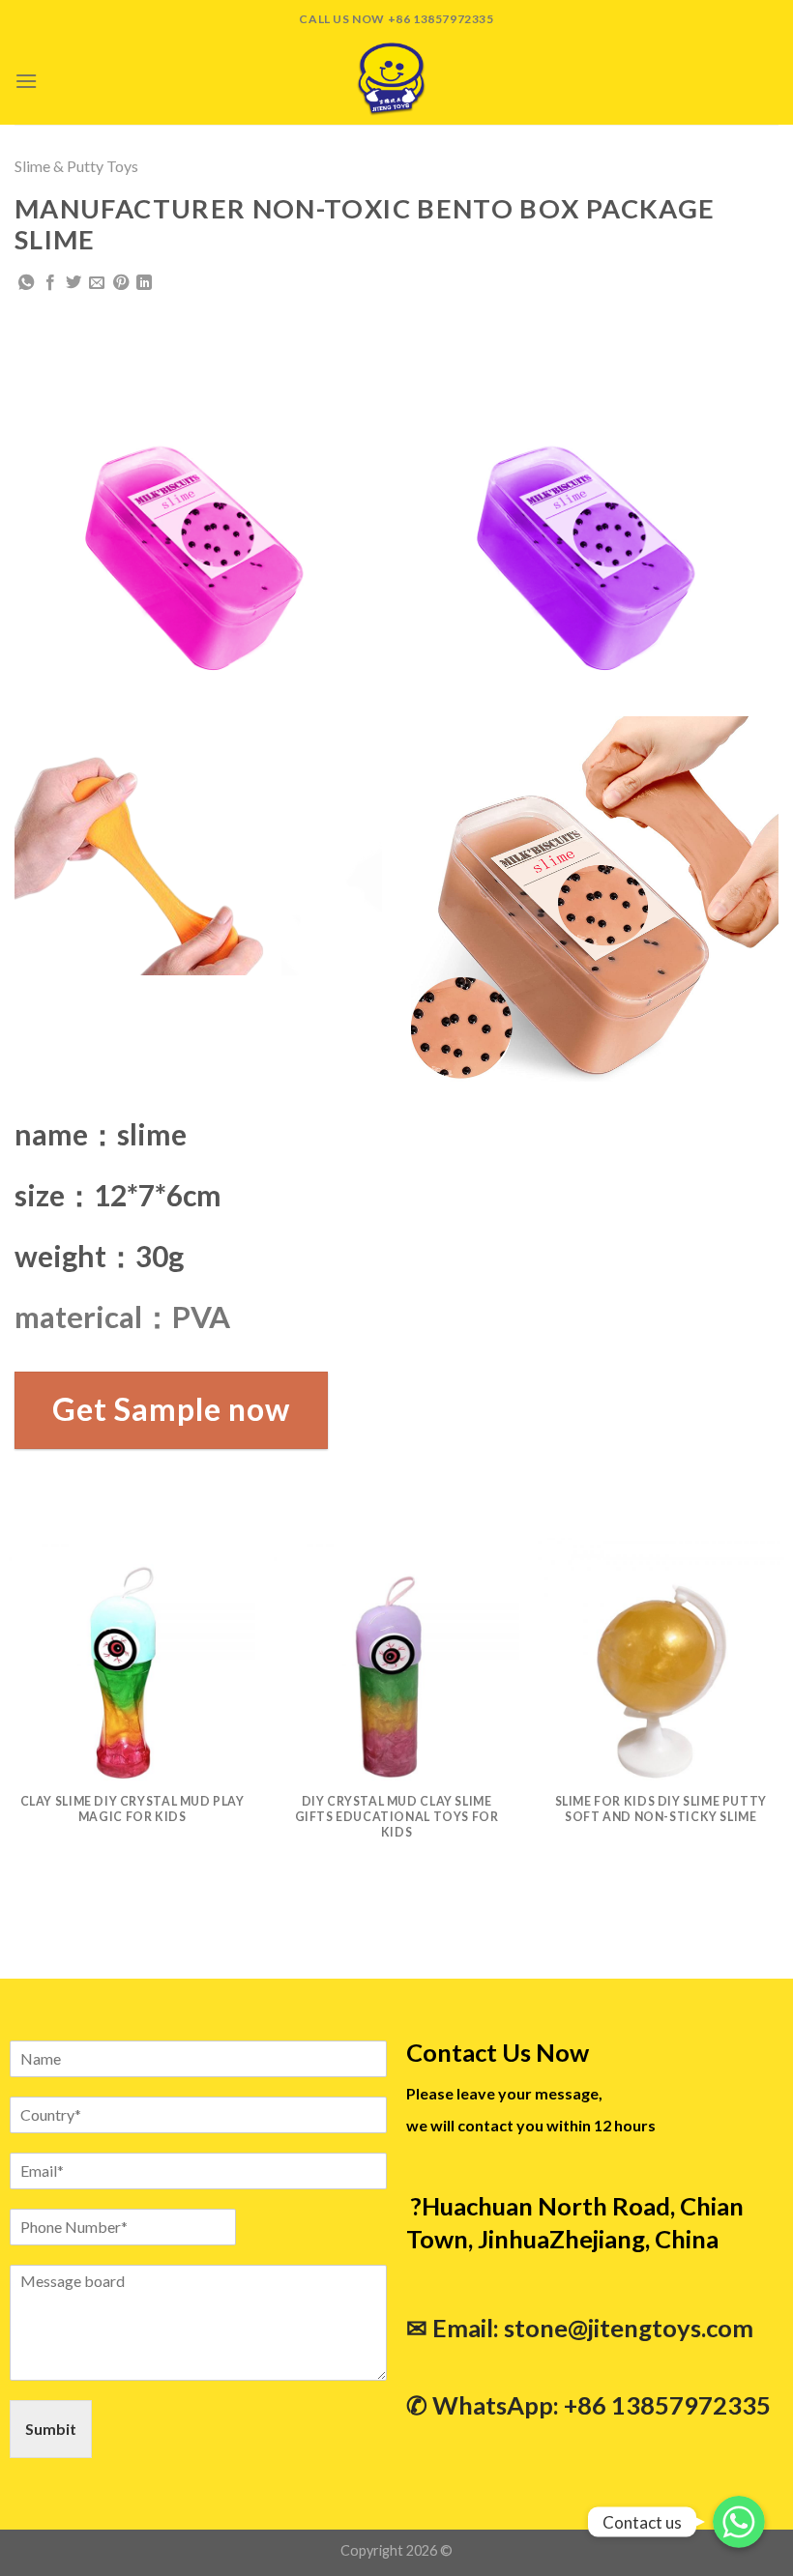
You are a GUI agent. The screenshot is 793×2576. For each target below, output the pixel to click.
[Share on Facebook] (50, 283)
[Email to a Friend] (97, 283)
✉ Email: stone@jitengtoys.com (580, 2328)
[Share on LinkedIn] (144, 283)
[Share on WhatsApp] (26, 283)
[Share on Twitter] (73, 283)
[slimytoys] (396, 81)
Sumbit (51, 2429)
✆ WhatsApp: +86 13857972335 (588, 2405)
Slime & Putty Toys (76, 166)
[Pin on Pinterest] (121, 283)
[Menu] (26, 81)
